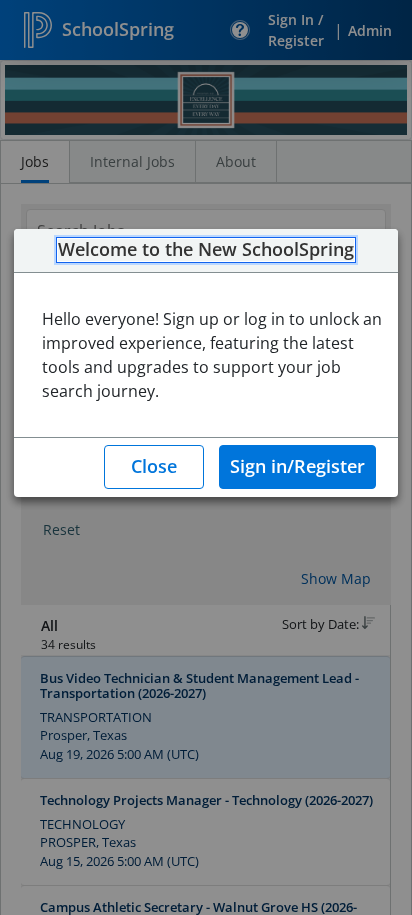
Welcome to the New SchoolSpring (206, 250)
